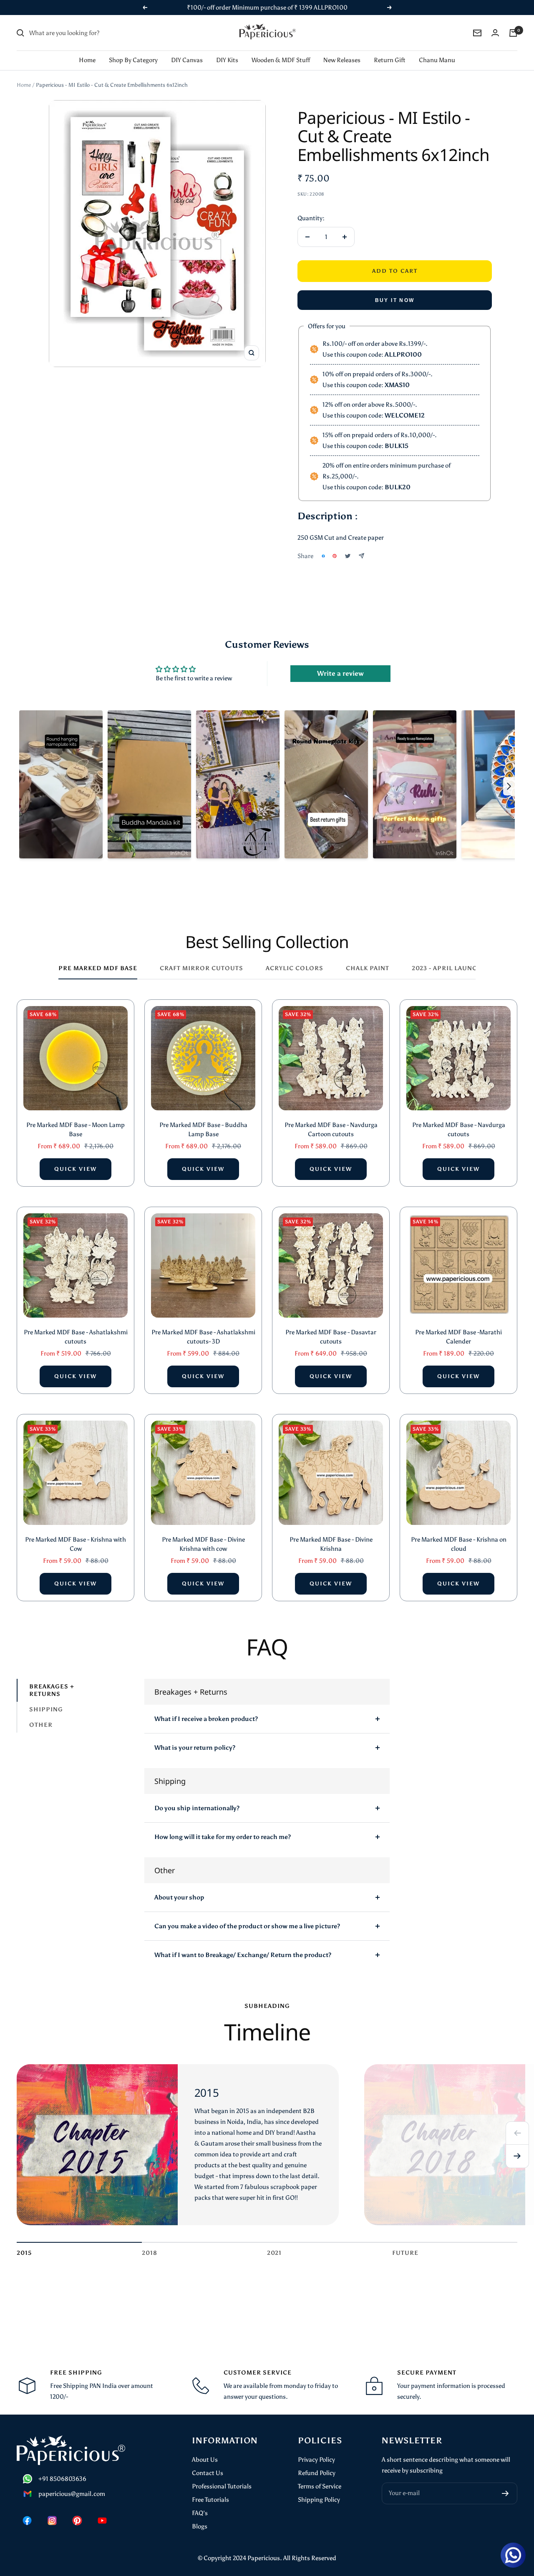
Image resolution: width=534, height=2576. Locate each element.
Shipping (46, 1709)
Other (41, 1725)
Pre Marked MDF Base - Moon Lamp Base (76, 1130)
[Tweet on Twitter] (348, 556)
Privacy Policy (316, 2460)
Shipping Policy (319, 2500)
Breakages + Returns (52, 1690)
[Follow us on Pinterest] (77, 2521)
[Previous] (517, 2133)
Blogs (200, 2526)
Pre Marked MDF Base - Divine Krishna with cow (203, 1544)
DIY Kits (227, 60)
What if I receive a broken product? (206, 1719)
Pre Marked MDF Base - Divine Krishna (331, 1544)
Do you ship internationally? (197, 1808)
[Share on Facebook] (323, 556)
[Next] (517, 2156)
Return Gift (390, 60)
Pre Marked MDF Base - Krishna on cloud (459, 1544)
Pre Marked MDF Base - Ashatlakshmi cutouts (76, 1337)
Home (87, 60)
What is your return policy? (195, 1748)
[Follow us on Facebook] (27, 2521)
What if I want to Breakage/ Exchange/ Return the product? (243, 1955)
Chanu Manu (437, 60)
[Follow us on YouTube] (102, 2521)
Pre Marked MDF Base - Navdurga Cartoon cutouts (331, 1130)
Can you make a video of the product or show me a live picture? (247, 1926)
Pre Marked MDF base (98, 968)
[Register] (505, 2493)
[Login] (495, 33)
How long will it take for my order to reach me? (223, 1837)
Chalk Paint (368, 968)
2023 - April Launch (447, 968)
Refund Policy (317, 2473)
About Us (205, 2460)
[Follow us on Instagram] (52, 2521)
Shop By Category (133, 60)
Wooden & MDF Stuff (281, 60)
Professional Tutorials (222, 2486)
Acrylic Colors (295, 968)
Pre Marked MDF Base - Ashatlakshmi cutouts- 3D (203, 1337)
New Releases (342, 60)
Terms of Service (320, 2486)
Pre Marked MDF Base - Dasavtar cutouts (331, 1337)
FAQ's (200, 2513)
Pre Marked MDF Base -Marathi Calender (458, 1337)
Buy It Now (395, 300)
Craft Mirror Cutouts (202, 968)
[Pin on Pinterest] (335, 556)
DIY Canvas (187, 60)
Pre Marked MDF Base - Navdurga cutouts (459, 1130)
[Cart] (513, 33)
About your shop (179, 1897)
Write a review (340, 673)
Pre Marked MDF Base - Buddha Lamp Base (203, 1130)
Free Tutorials (210, 2500)
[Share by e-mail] (361, 556)
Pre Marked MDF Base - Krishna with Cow (76, 1544)
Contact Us (208, 2473)
